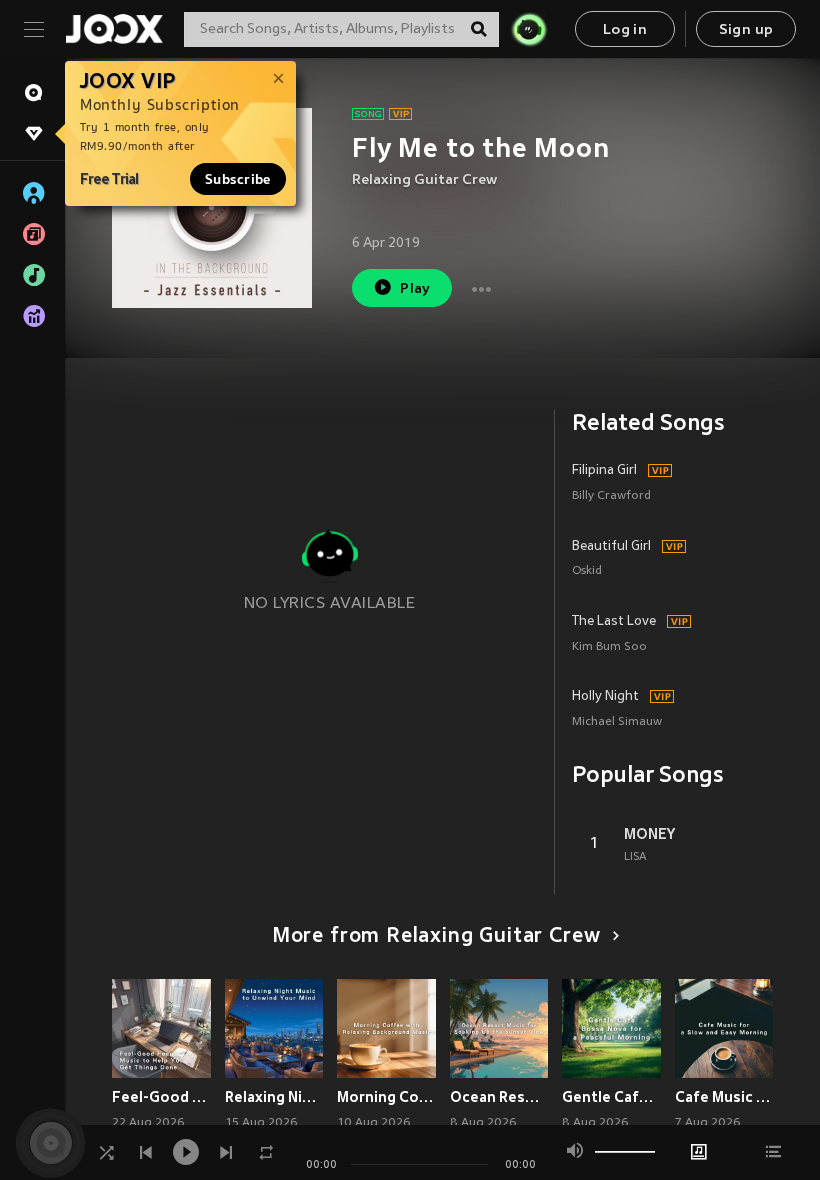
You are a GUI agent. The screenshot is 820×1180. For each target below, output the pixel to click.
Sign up (746, 30)
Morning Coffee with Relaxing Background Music (386, 1097)
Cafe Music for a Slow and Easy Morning (724, 1097)
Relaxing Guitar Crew (424, 180)
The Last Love (614, 622)
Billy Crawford (611, 496)
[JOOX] (114, 29)
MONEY (649, 834)
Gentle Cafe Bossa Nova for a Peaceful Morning (611, 1097)
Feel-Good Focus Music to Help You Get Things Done (161, 1097)
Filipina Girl (604, 471)
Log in (625, 30)
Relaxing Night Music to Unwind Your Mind (274, 1097)
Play (415, 289)
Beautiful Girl (611, 547)
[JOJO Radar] (529, 29)
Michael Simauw (617, 722)
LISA (635, 857)
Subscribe (238, 179)
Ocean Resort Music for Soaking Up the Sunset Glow (499, 1097)
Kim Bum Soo (609, 647)
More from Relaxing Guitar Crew (436, 937)
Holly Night (605, 697)
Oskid (587, 571)
